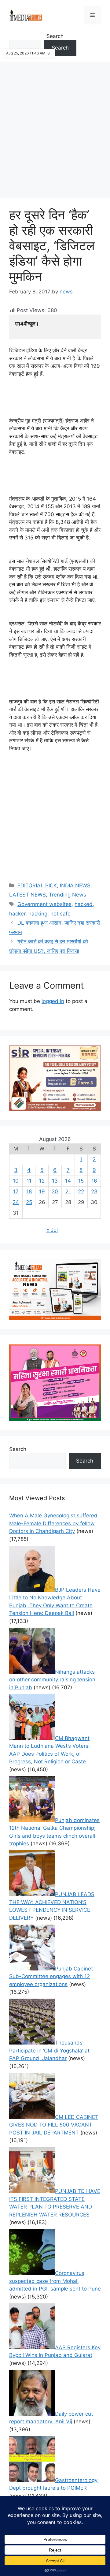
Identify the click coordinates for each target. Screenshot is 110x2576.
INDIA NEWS (75, 885)
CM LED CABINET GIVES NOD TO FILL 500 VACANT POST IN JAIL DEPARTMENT (54, 2125)
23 (94, 1191)
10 (16, 1181)
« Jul (52, 1230)
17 (16, 1191)
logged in (53, 1001)
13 (55, 1181)
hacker (17, 914)
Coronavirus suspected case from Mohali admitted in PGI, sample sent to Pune (55, 2281)
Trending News (68, 895)
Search (55, 36)
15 (81, 1181)
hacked (84, 904)
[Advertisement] (55, 127)
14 (68, 1181)
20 (55, 1191)
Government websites (44, 904)
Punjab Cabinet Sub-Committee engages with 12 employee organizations (51, 1976)
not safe (61, 914)
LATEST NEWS (28, 895)
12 (42, 1181)
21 (68, 1191)
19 (42, 1191)
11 (29, 1181)
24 (16, 1202)
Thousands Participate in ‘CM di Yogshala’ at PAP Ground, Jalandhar (49, 2050)
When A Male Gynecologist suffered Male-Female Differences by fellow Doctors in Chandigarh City (53, 1523)
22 (81, 1191)
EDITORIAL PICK (37, 885)
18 (29, 1191)
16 (94, 1181)
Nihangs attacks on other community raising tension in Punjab (52, 1680)
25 (29, 1202)
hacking (38, 914)
